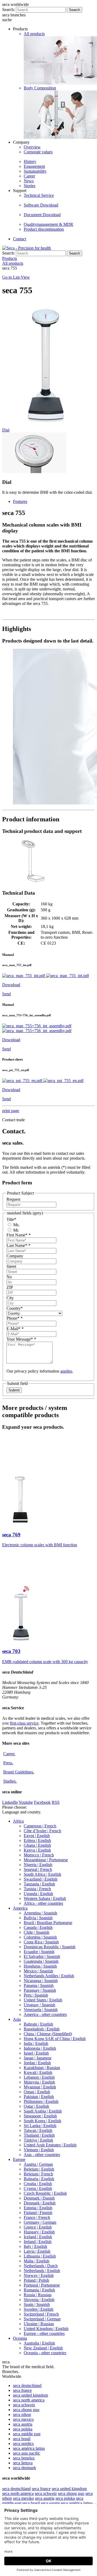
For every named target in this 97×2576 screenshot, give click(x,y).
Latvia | (37, 2251)
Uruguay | (39, 2005)
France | (37, 2217)
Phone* (15, 1318)
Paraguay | (40, 1990)
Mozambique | (46, 1860)
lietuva (23, 2463)
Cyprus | (38, 2188)
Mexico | (38, 1971)
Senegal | (38, 1869)
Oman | (37, 2092)
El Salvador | (42, 1956)
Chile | (37, 1932)
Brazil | (48, 1923)
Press (8, 1763)
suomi (50, 2503)
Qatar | (36, 2106)
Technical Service (39, 195)
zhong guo (26, 2410)
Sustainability (35, 171)
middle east (27, 2434)
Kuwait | (38, 2072)
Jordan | (37, 2063)
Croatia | (38, 2184)
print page (11, 1111)
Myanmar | (40, 2087)
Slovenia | (39, 2300)
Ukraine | (39, 2324)
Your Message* (21, 1339)
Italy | (35, 2246)
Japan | (38, 2058)
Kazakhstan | (42, 2068)
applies (66, 1371)
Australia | (39, 2343)
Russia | (38, 2295)
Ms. (16, 1225)
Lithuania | (40, 2256)
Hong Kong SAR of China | (55, 2039)
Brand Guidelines (19, 1772)
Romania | (39, 2290)
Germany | (40, 2222)
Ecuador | (39, 1952)
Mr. (16, 1230)
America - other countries (45, 2014)
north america (29, 2400)
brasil (22, 2439)
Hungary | (39, 2232)
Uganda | (38, 1894)
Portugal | (42, 2285)
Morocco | (39, 1855)
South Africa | (42, 1874)
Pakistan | (39, 2097)
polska (23, 2429)
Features (20, 501)
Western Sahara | (45, 1898)
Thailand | (39, 2135)
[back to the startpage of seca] (27, 248)
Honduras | (40, 1966)
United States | (43, 2000)
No (9, 1277)
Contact (20, 239)
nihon (22, 2414)
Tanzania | (39, 1884)
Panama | (39, 1985)
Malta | (37, 2261)
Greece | (38, 2227)
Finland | (38, 2213)
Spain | (37, 2304)
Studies (10, 1781)
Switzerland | (41, 2314)
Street (11, 1266)
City (10, 1298)
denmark (25, 2468)
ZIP (10, 1287)
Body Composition (40, 88)
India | (36, 2043)
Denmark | (39, 2198)
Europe (19, 2159)
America (20, 1908)
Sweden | (39, 2309)
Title (11, 1219)
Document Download (42, 215)
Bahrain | (38, 2024)
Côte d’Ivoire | (42, 1831)
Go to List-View (16, 277)
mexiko (23, 2498)
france (22, 2390)
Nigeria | (38, 1865)
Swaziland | (41, 1879)
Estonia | (38, 2208)
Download (11, 985)
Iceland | (38, 2237)
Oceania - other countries (45, 2353)
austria (23, 2424)
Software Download (41, 205)
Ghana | (37, 1845)
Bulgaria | (39, 2179)
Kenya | (37, 1850)
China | (48, 2034)
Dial (6, 430)
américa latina (29, 2448)
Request (13, 1199)
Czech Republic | (45, 2193)
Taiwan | (38, 2130)
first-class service (24, 1723)
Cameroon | (40, 1826)
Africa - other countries (43, 1903)
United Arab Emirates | (50, 2145)
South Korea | (42, 2121)
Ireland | (38, 2242)
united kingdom (30, 2395)
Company (15, 1256)
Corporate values (38, 152)
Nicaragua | (41, 1981)
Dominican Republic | (50, 1947)
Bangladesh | (42, 2029)
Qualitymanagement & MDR (48, 224)
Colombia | (40, 1937)
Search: (8, 10)
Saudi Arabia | (43, 2111)
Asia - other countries (42, 2155)
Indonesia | (40, 2048)
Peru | (36, 1995)
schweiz (24, 2405)
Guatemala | (41, 1961)
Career (29, 176)
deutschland (27, 2385)
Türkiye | (38, 2140)
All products (34, 34)
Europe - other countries (44, 2333)
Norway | (39, 2275)
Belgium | (39, 2169)
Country (15, 1308)
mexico (23, 2419)
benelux (24, 2458)
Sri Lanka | (40, 2126)
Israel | (36, 2053)
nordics (23, 2443)
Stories (30, 186)
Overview (32, 147)
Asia (17, 2019)
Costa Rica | (41, 1942)
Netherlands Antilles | (49, 1976)
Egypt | (37, 1836)
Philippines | (41, 2101)
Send (6, 994)
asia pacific (27, 2453)
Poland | (36, 2280)
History (30, 162)
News (29, 181)
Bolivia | (38, 1918)
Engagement (34, 166)
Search (75, 10)
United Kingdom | (46, 2329)
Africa (18, 1821)
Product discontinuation (44, 229)
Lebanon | (39, 2077)
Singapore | (40, 2116)
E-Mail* (15, 1329)
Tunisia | (37, 1889)
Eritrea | (37, 1840)
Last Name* (18, 1245)
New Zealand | (43, 2348)
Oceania (20, 2338)
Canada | (38, 1927)
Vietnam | (39, 2150)
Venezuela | (41, 2010)
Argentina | (40, 1913)
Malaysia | (39, 2082)
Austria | (38, 2164)
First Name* (19, 1235)
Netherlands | (41, 2266)
